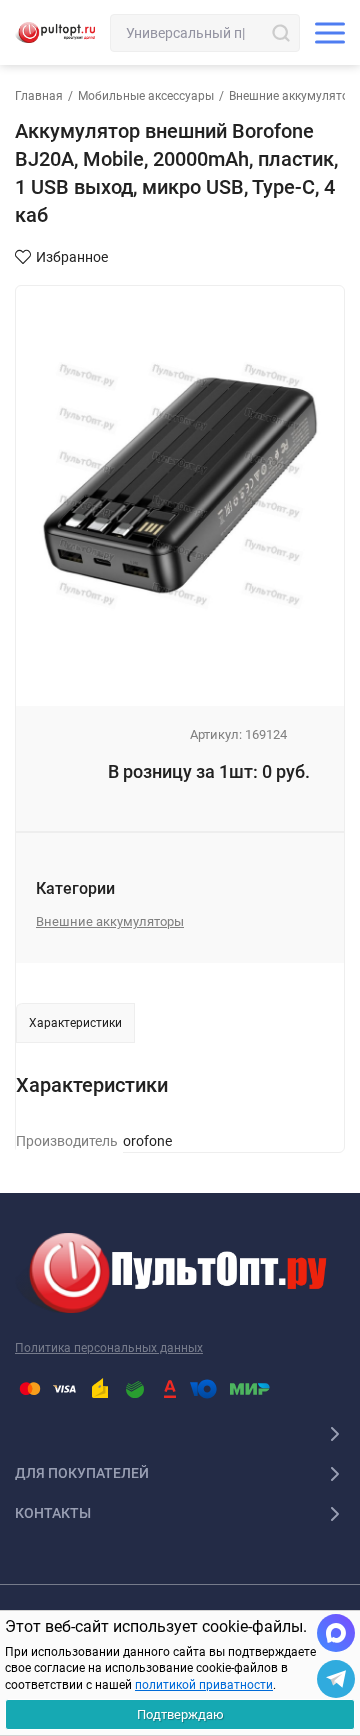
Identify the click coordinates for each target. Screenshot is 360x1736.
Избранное (72, 257)
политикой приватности (204, 1685)
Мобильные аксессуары (146, 96)
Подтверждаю (180, 1714)
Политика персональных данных (109, 1348)
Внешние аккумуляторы (110, 921)
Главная (39, 96)
